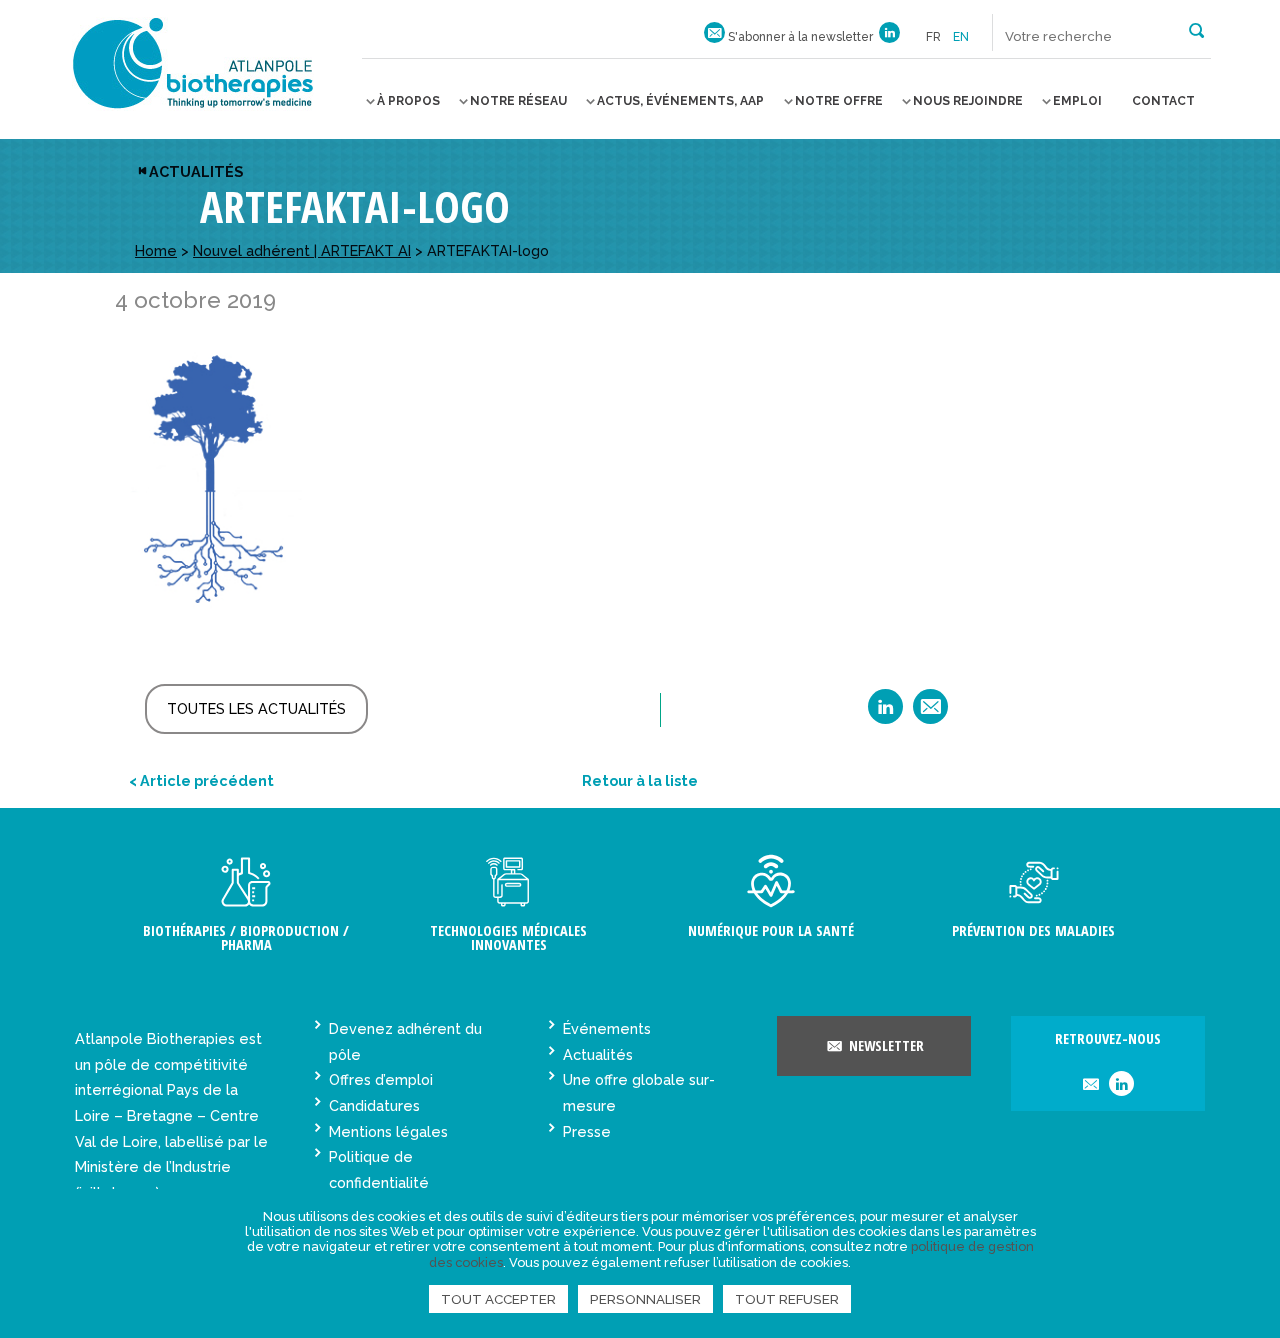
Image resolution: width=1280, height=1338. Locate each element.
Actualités (196, 171)
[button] (1196, 29)
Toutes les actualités (256, 708)
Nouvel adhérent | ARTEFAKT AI (302, 250)
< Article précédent (201, 780)
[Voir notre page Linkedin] (889, 37)
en (961, 37)
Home (156, 250)
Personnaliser (645, 1299)
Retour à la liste (640, 780)
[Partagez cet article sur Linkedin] (885, 713)
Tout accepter (498, 1299)
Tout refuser (787, 1299)
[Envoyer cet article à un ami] (930, 713)
